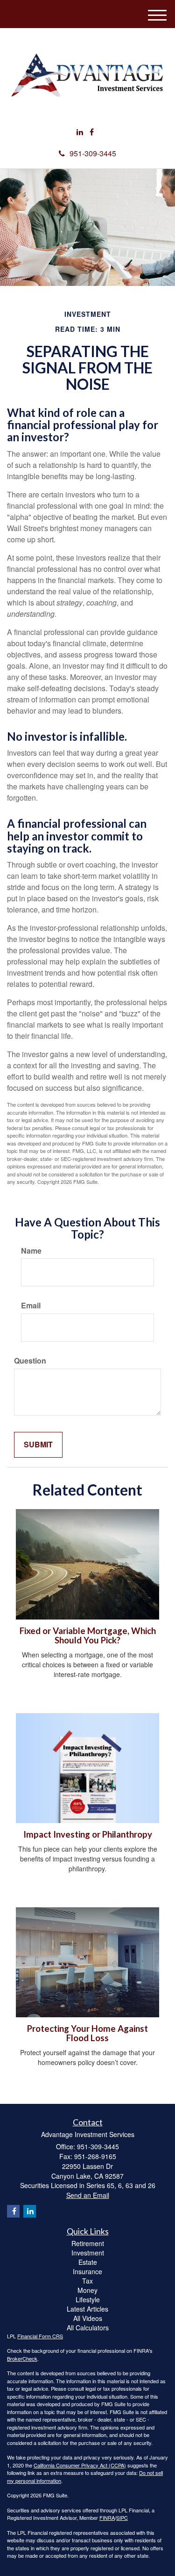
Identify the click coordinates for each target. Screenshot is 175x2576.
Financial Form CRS (40, 2336)
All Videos (88, 2318)
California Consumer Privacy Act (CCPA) (80, 2465)
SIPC (122, 2518)
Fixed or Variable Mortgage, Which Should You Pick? (88, 1636)
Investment (88, 2253)
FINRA (107, 2518)
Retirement (88, 2243)
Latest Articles (87, 2309)
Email (31, 1306)
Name (31, 1251)
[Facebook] (92, 132)
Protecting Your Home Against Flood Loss (87, 2033)
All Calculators (88, 2328)
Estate (88, 2262)
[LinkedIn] (80, 132)
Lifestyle (88, 2299)
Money (87, 2290)
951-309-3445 (93, 153)
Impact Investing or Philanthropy (88, 1834)
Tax (87, 2281)
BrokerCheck (22, 2358)
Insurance (87, 2271)
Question (30, 1361)
